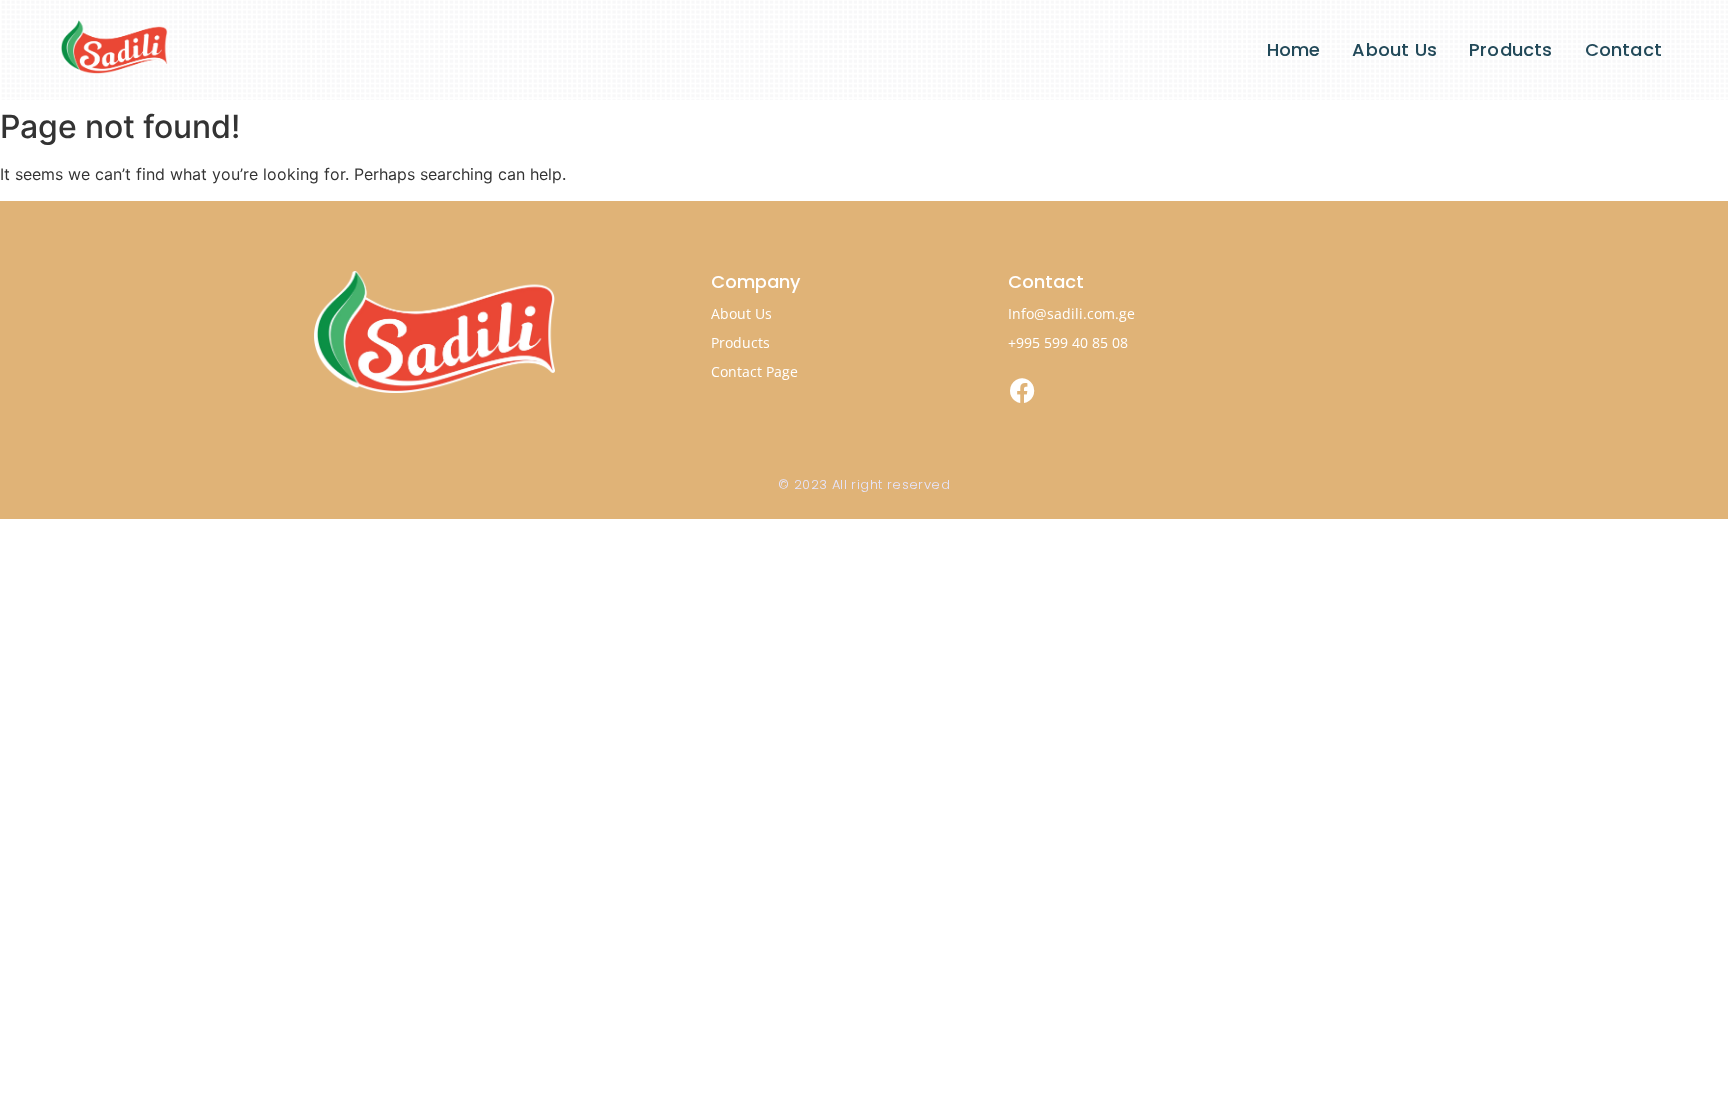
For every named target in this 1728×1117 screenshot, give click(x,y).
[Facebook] (1023, 390)
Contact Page (754, 371)
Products (1511, 49)
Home (1294, 49)
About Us (1394, 49)
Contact (1623, 49)
